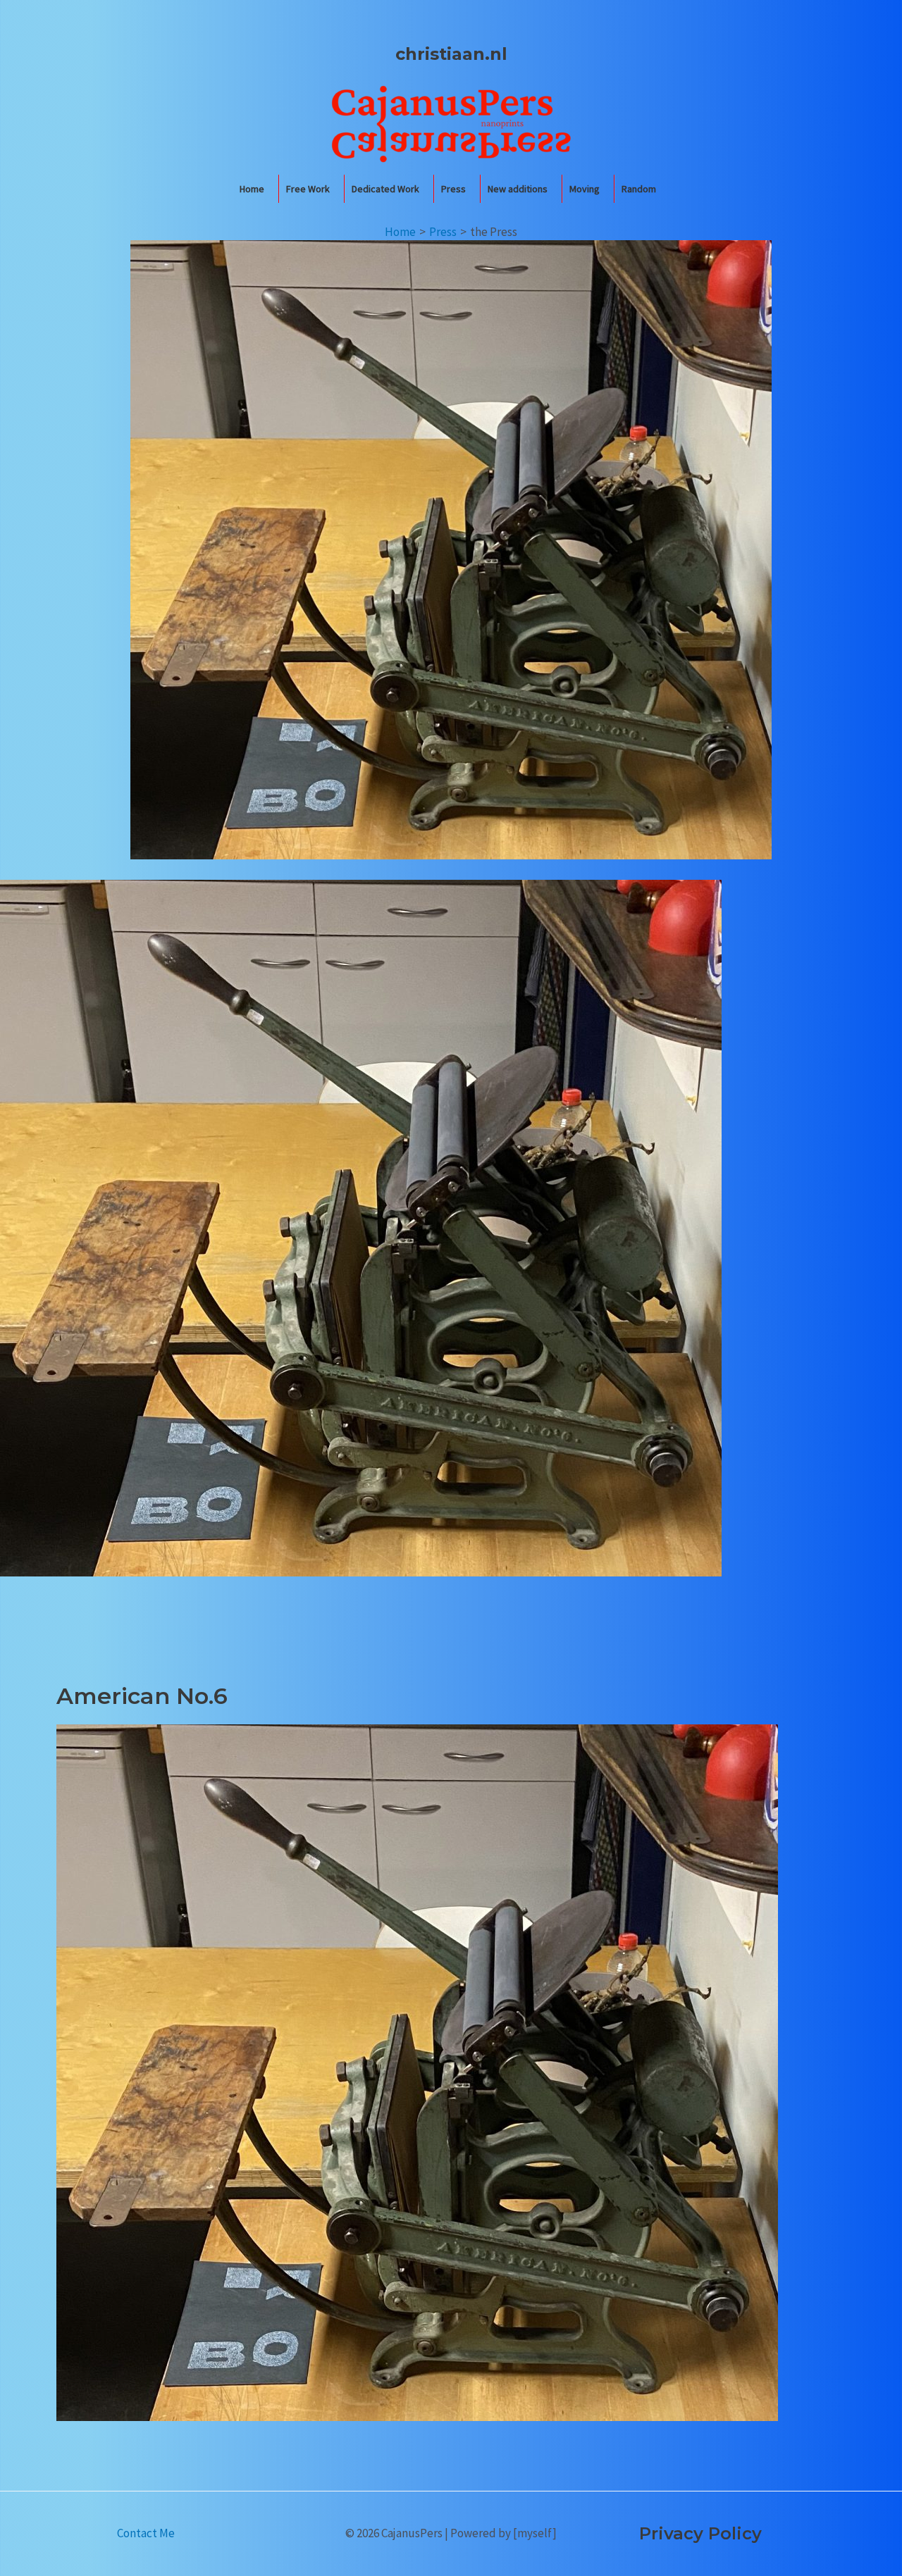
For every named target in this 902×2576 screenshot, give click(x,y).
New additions (518, 189)
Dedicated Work (385, 189)
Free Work (308, 189)
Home (252, 189)
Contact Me (146, 2533)
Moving (585, 189)
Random (639, 189)
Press (453, 189)
